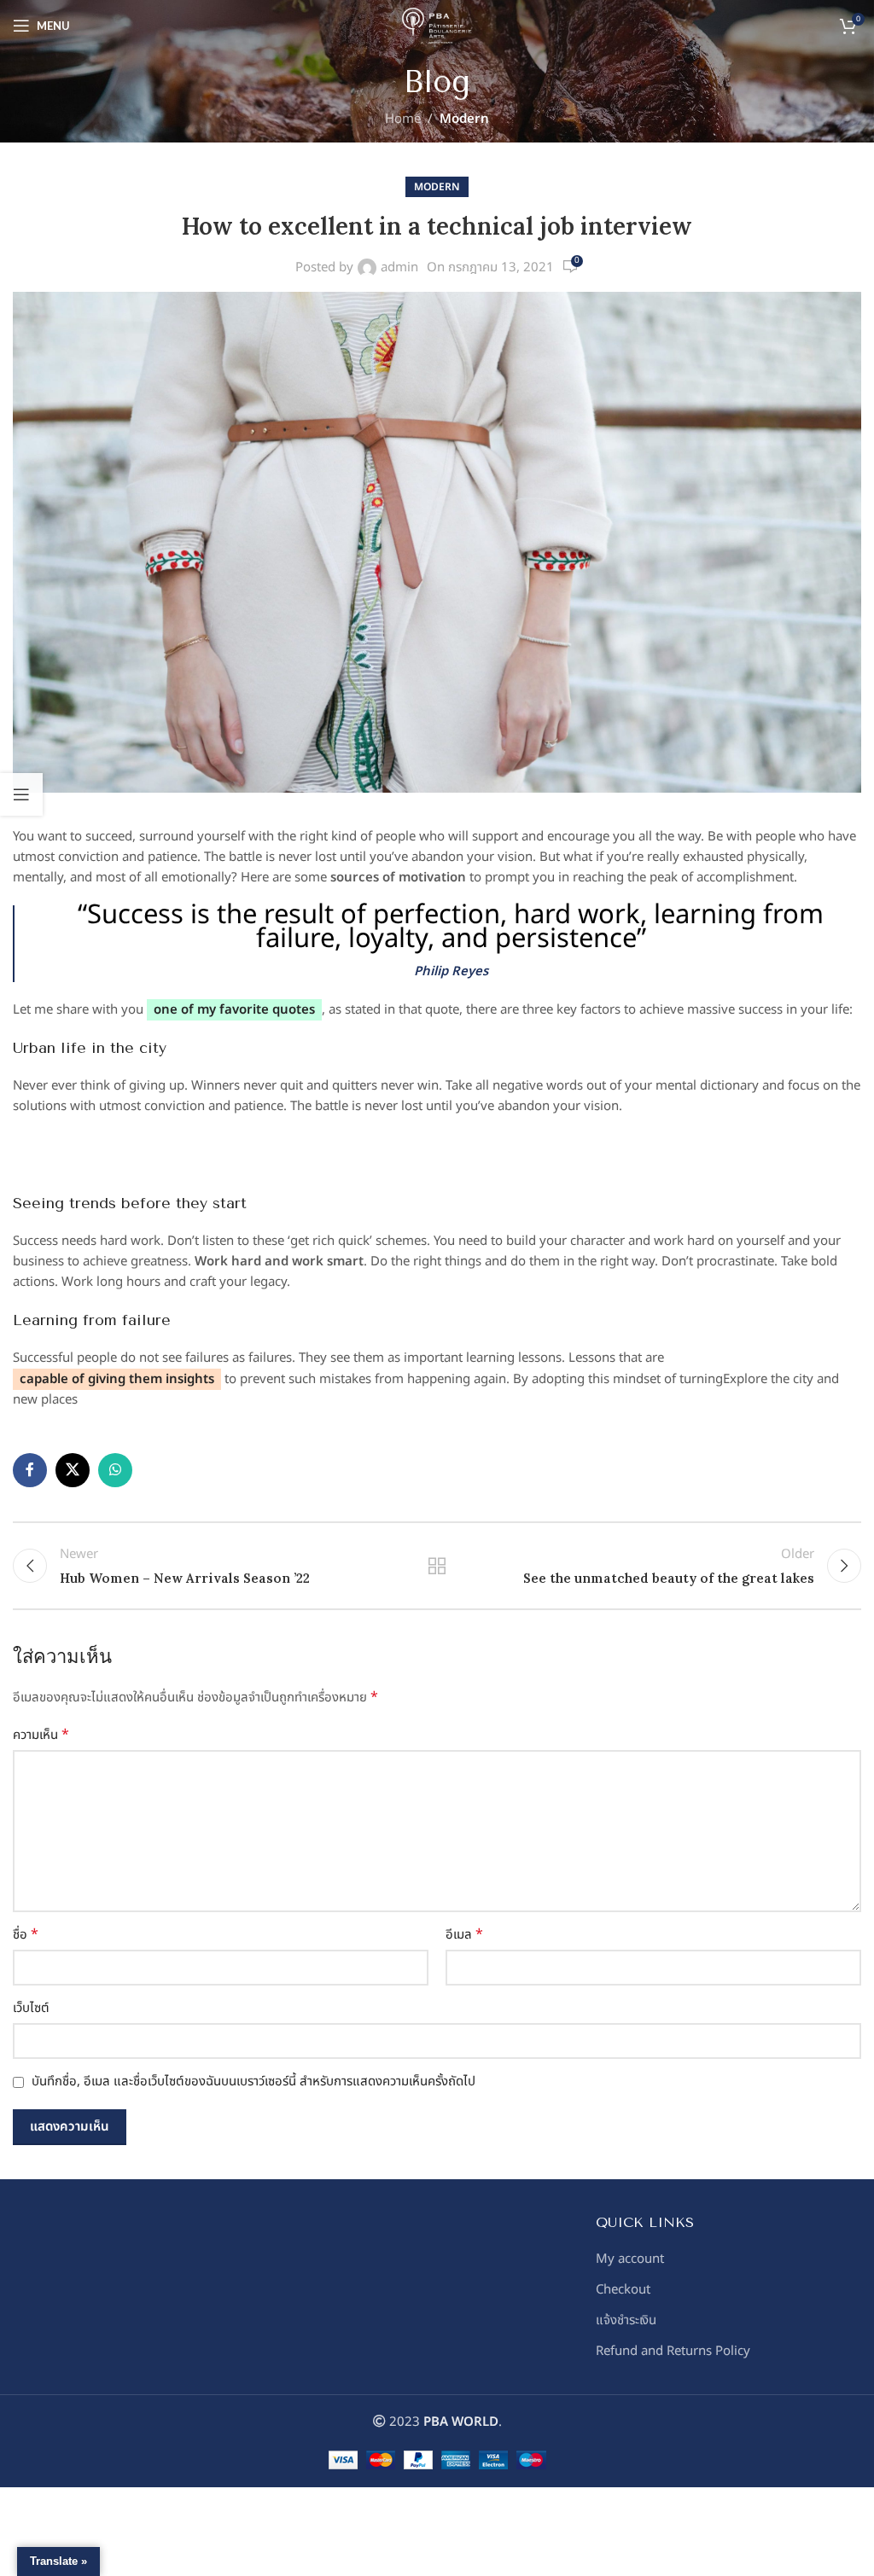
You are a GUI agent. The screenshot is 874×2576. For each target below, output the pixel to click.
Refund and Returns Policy (673, 2351)
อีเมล (464, 1935)
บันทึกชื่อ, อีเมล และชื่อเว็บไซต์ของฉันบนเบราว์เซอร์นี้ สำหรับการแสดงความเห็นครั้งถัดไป (253, 2082)
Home (403, 119)
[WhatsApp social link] (115, 1470)
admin (399, 267)
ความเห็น (41, 1735)
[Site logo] (437, 25)
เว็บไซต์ (31, 2008)
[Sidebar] (21, 794)
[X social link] (73, 1470)
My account (630, 2259)
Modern (464, 119)
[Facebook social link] (30, 1470)
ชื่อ (26, 1935)
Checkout (623, 2290)
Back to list (437, 1566)
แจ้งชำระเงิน (626, 2320)
